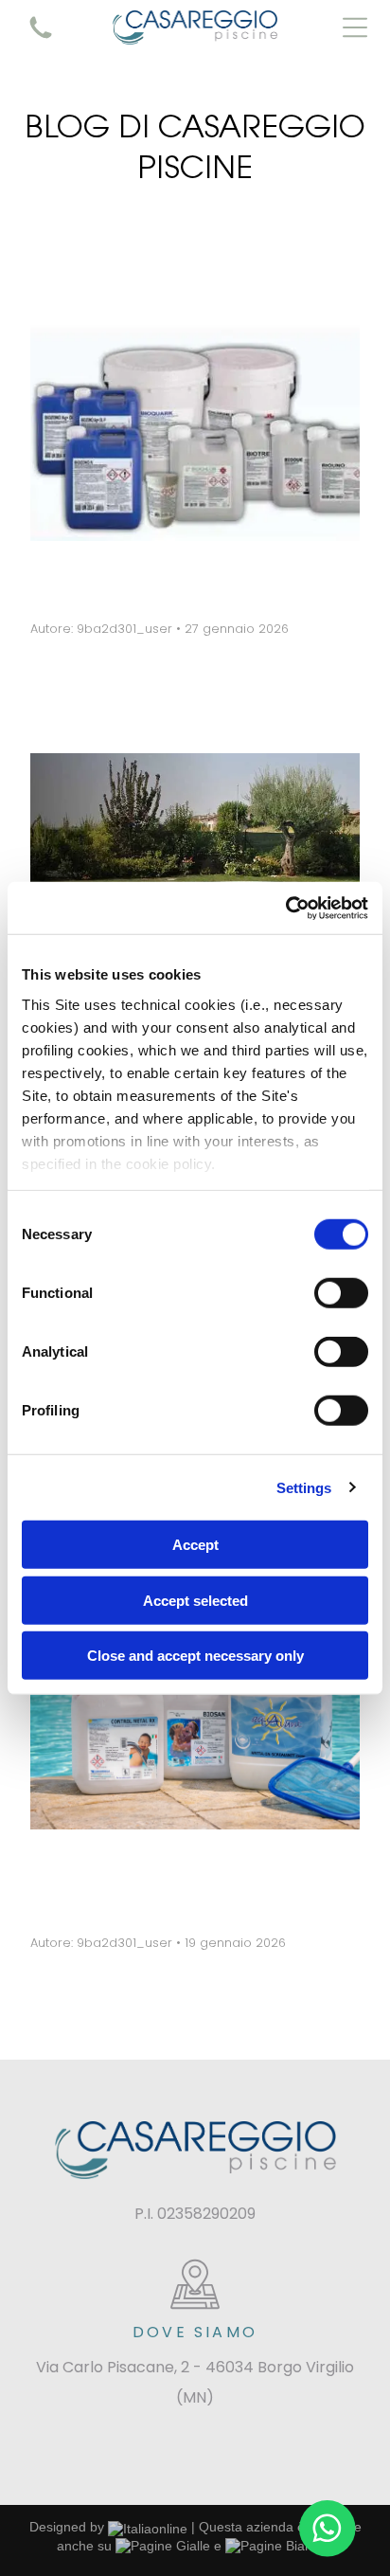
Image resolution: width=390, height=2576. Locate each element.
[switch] (341, 1293)
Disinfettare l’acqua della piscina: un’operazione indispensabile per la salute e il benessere (172, 1882)
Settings (304, 1487)
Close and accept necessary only (195, 1656)
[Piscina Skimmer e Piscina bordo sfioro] (195, 872)
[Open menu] (355, 27)
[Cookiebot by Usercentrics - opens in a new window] (285, 908)
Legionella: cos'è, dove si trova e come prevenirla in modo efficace (172, 581)
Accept (195, 1545)
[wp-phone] (41, 40)
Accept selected (195, 1600)
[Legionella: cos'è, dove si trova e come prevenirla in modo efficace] (195, 423)
